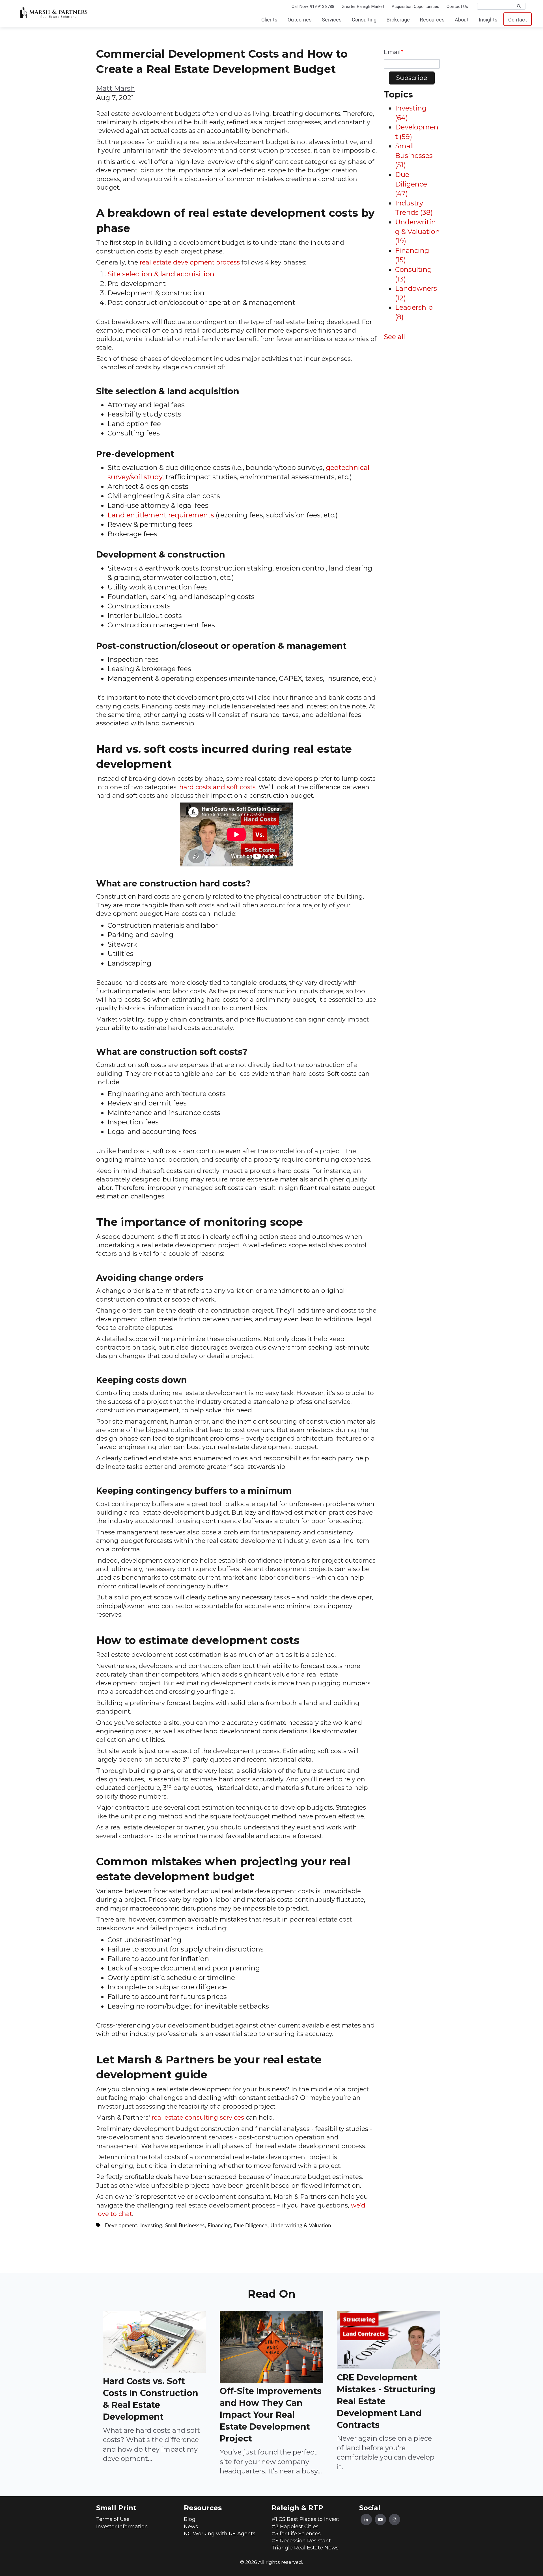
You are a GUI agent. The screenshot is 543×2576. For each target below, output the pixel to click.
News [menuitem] (191, 2527)
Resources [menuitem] (432, 20)
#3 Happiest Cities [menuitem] (295, 2527)
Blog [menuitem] (190, 2519)
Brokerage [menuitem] (398, 20)
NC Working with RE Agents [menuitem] (220, 2534)
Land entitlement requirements (161, 515)
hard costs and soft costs (217, 787)
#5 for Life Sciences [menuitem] (296, 2534)
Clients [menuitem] (269, 20)
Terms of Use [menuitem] (113, 2519)
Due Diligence (251, 2226)
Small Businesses (185, 2226)
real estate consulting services (198, 2117)
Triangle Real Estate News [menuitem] (305, 2548)
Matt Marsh (116, 88)
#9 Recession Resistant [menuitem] (301, 2541)
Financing (219, 2226)
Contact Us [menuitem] (457, 6)
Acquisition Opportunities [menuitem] (415, 6)
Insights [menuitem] (488, 20)
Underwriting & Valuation (301, 2226)
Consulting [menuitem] (364, 20)
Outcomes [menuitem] (300, 20)
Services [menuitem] (332, 20)
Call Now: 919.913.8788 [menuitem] (313, 6)
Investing (151, 2226)
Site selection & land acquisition (161, 274)
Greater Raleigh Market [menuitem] (363, 6)
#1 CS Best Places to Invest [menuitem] (305, 2519)
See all (394, 337)
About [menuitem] (462, 20)
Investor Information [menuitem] (122, 2527)
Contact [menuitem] (518, 20)
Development (121, 2226)
